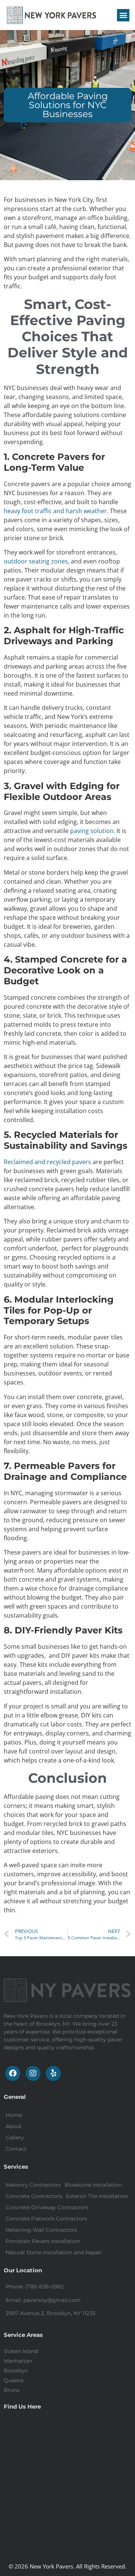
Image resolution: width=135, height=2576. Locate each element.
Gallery (15, 2138)
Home (14, 2115)
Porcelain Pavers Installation (43, 2241)
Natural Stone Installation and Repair (54, 2252)
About (14, 2126)
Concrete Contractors (34, 2196)
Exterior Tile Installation (97, 2196)
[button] (123, 15)
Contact (16, 2149)
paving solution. (93, 831)
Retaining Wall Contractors (41, 2230)
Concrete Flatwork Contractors (46, 2219)
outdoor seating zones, (37, 561)
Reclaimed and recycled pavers (47, 1162)
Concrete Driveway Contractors (47, 2207)
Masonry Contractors (33, 2185)
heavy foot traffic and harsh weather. (56, 511)
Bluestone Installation (93, 2185)
